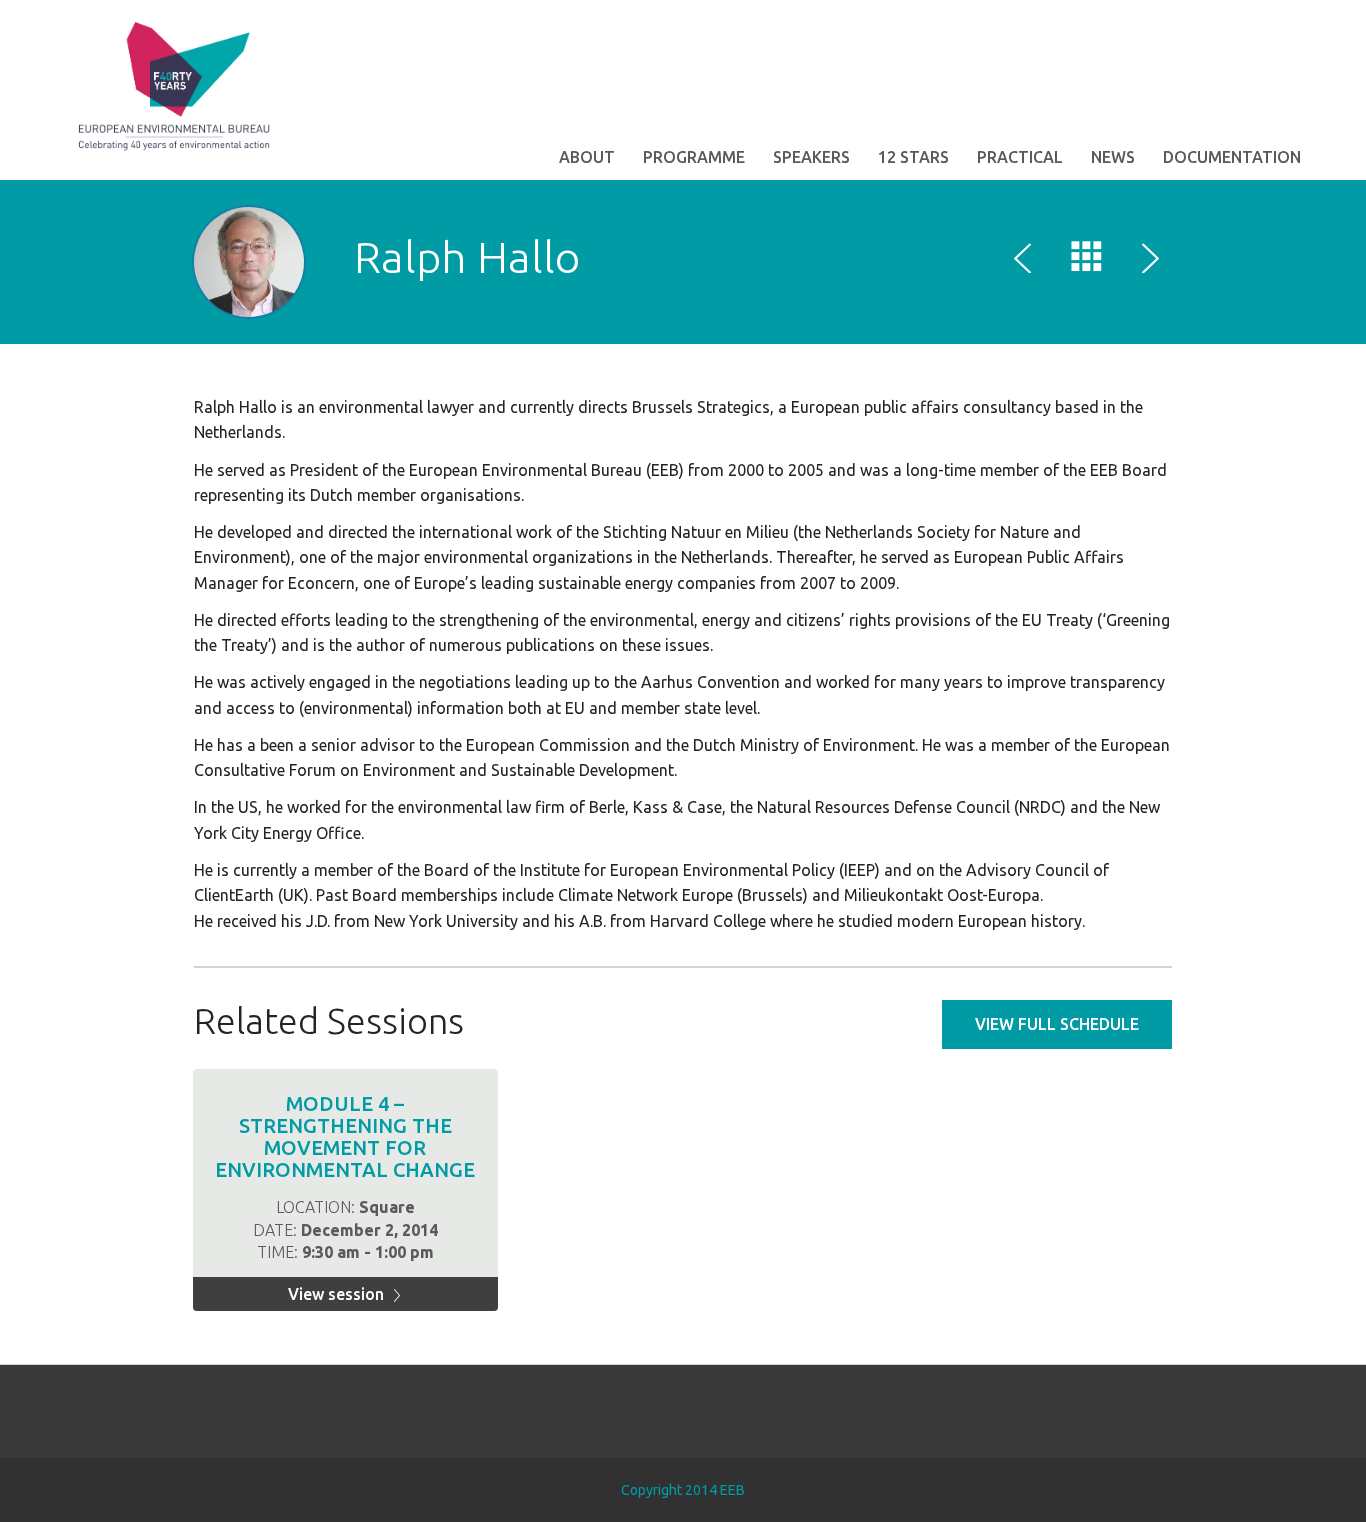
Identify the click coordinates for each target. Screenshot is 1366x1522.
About (587, 157)
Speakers (811, 157)
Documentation (1232, 157)
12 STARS (913, 157)
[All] (1087, 261)
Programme (694, 157)
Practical (1020, 157)
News (1113, 157)
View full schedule (1057, 1024)
